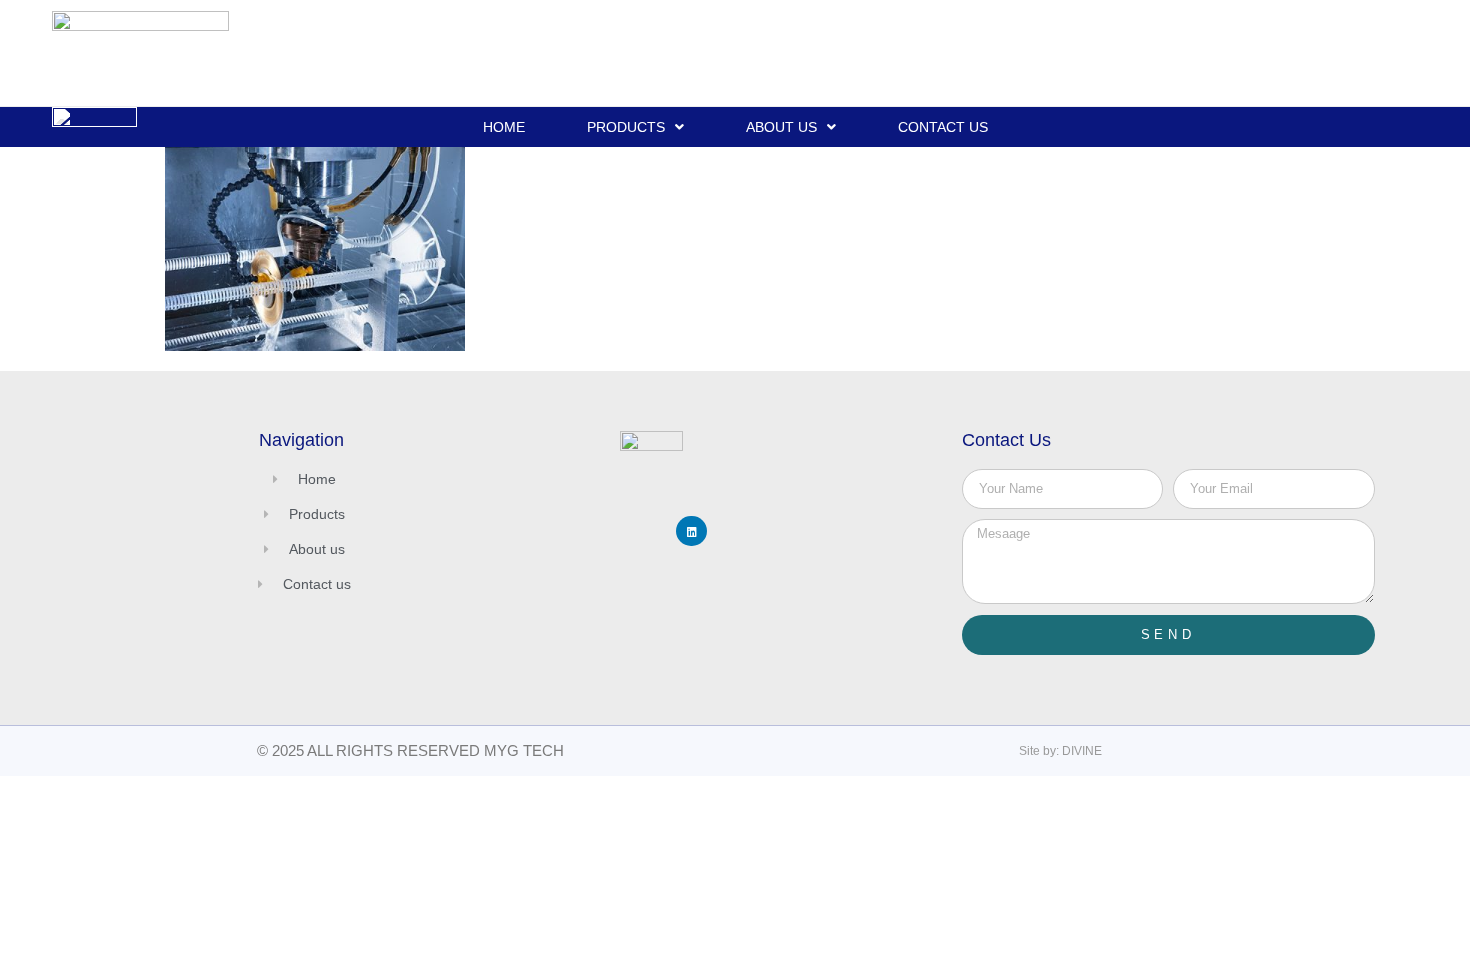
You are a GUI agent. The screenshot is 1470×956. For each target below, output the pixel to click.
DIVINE (1082, 751)
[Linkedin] (691, 531)
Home (504, 127)
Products (626, 127)
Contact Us (943, 127)
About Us (781, 127)
